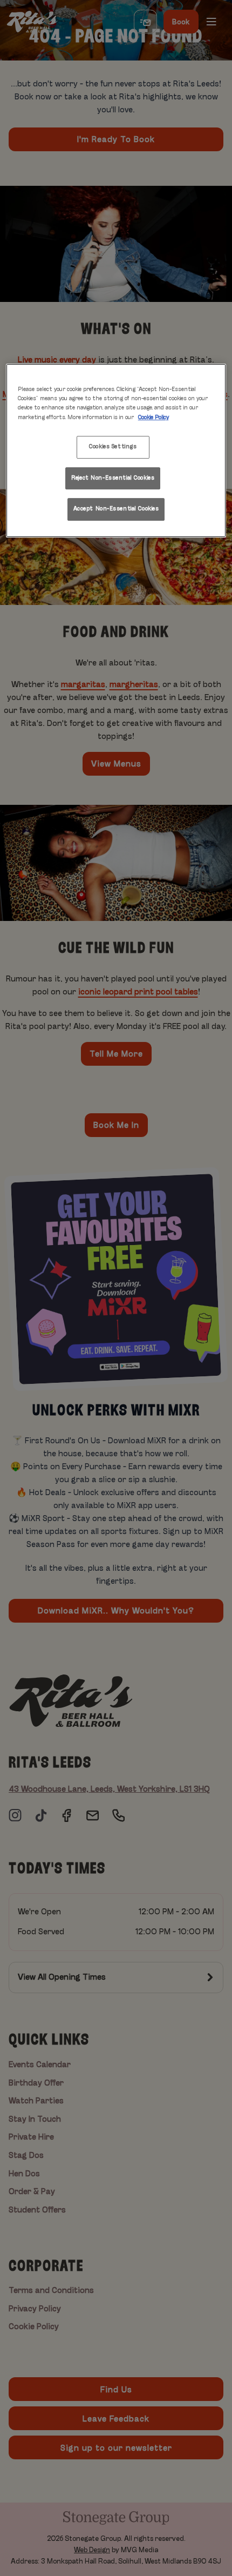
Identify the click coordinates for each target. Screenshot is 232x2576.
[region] (116, 450)
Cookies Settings (113, 447)
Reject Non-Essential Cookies (113, 478)
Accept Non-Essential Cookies (116, 509)
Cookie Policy (153, 418)
